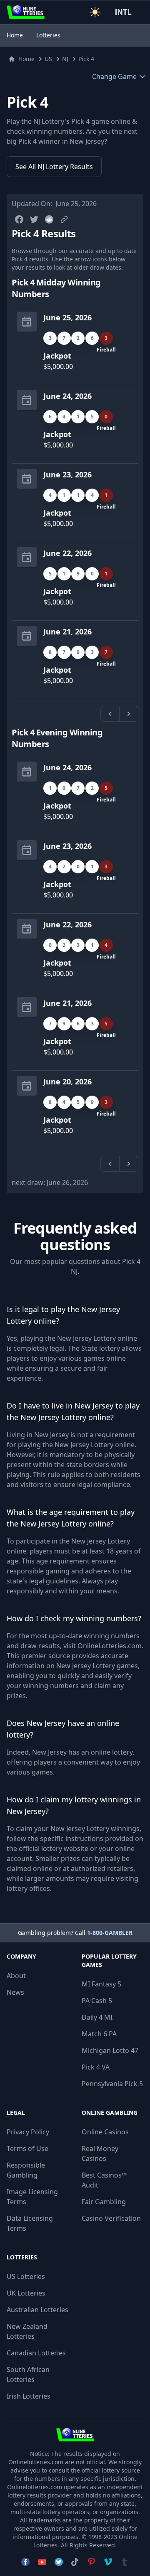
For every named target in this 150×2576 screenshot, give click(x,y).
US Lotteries (26, 2276)
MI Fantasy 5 (101, 1984)
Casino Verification (111, 2218)
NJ (65, 59)
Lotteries (48, 35)
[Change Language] (125, 12)
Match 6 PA (99, 2034)
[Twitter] (59, 2562)
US (48, 59)
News (15, 1992)
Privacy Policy (28, 2132)
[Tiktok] (75, 2562)
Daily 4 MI (97, 2017)
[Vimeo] (108, 2562)
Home (15, 35)
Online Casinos (105, 2132)
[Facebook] (25, 2562)
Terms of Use (27, 2148)
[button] (95, 12)
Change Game (114, 76)
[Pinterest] (91, 2562)
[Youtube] (42, 2562)
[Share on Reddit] (49, 219)
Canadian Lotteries (36, 2353)
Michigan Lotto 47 (110, 2050)
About (16, 1976)
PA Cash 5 (97, 2001)
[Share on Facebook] (19, 219)
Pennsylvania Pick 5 (112, 2084)
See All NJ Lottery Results (54, 167)
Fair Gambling (104, 2202)
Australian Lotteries (37, 2310)
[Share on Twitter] (34, 219)
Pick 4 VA (96, 2067)
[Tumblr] (125, 2562)
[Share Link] (64, 219)
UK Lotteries (26, 2293)
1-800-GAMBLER (110, 1933)
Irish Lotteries (29, 2396)
